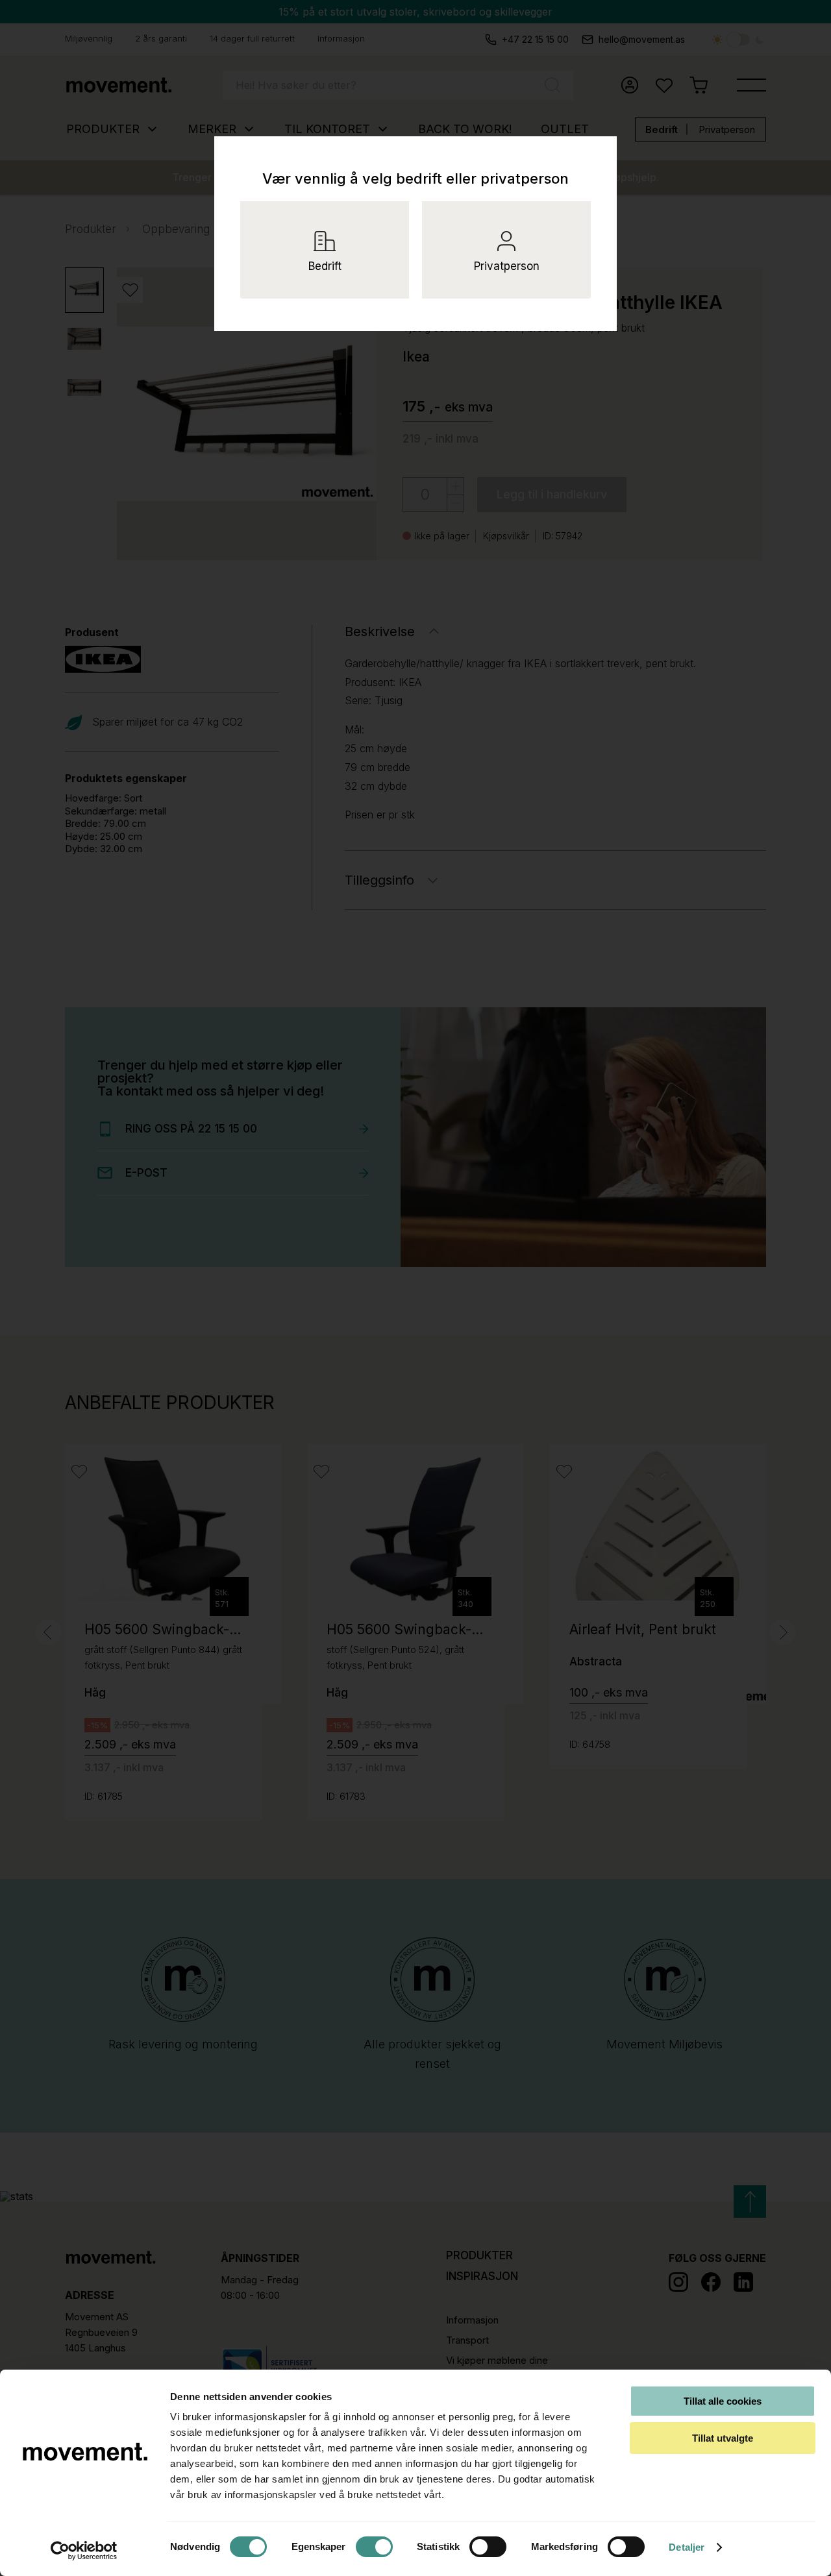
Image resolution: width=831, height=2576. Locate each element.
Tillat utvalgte (723, 2438)
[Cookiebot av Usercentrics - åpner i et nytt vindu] (84, 2551)
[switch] (374, 2547)
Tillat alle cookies (723, 2401)
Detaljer (687, 2547)
